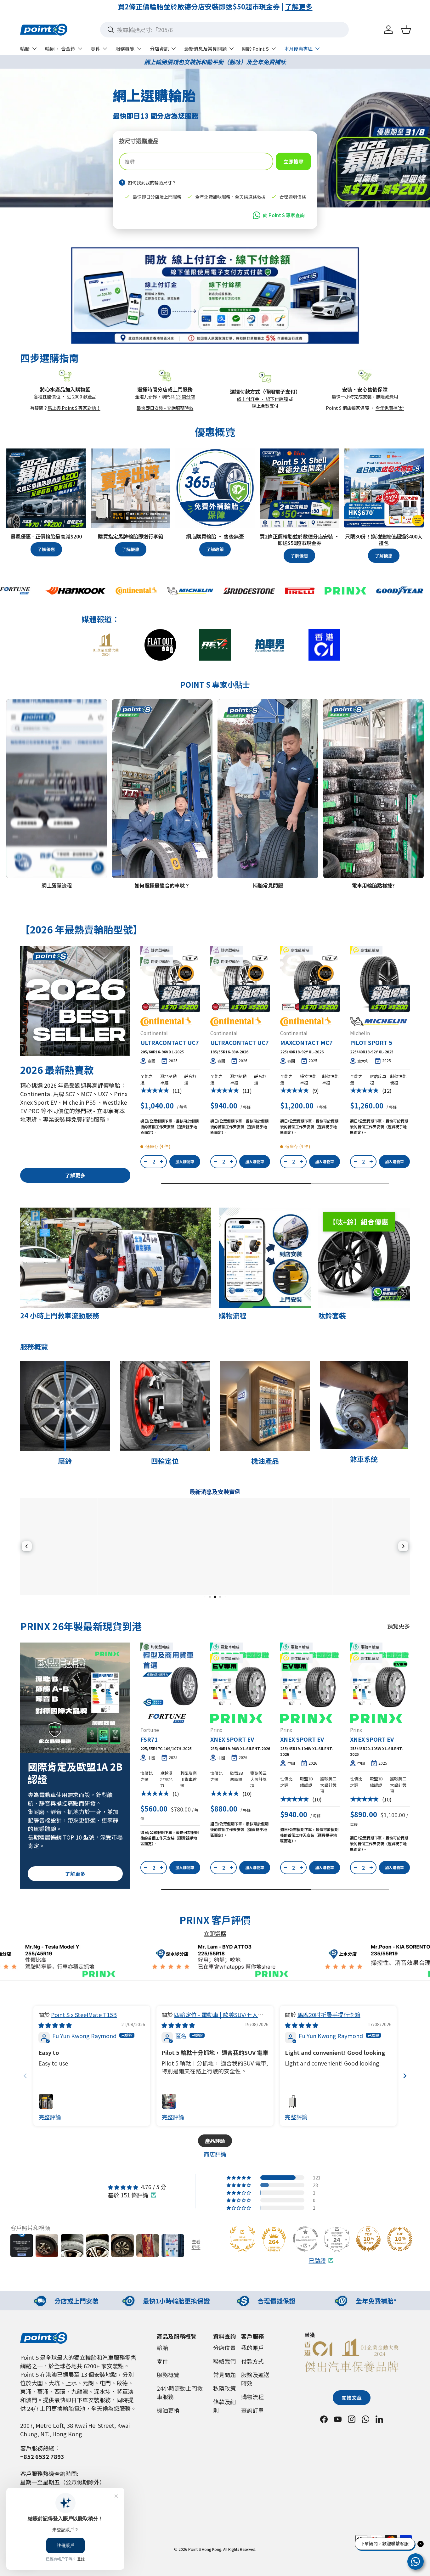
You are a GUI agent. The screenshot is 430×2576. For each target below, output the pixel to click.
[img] (55, 2025)
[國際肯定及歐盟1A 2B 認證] (75, 1698)
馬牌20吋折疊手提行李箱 (329, 2015)
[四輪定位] (165, 1406)
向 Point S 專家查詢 (284, 215)
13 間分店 (185, 396)
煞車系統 (364, 1459)
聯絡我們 (224, 2361)
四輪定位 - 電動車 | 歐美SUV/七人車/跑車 (214, 2018)
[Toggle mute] (27, 869)
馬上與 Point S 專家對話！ (74, 408)
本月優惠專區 (298, 49)
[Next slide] (405, 2076)
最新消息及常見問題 (205, 49)
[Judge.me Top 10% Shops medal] (368, 2239)
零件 (95, 49)
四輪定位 (165, 1461)
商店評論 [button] (215, 2154)
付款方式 (252, 2361)
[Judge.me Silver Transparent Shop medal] (305, 2239)
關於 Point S (255, 49)
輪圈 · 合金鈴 (60, 49)
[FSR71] (170, 1679)
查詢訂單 (252, 2410)
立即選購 (215, 1933)
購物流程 (252, 2397)
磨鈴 (65, 1461)
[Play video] (15, 869)
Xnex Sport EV (232, 1739)
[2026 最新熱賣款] (75, 1001)
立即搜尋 (293, 161)
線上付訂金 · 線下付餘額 (262, 399)
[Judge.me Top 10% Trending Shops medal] (400, 2239)
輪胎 (25, 49)
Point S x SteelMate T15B (84, 2015)
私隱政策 (224, 2388)
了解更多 (286, 6)
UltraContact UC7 (170, 1042)
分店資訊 (159, 49)
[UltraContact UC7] (170, 982)
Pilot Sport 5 (371, 1042)
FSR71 (149, 1739)
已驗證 (317, 2260)
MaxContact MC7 (306, 1042)
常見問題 (224, 2375)
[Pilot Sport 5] (380, 982)
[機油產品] (265, 1406)
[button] (406, 30)
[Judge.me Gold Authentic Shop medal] (242, 2239)
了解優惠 (46, 549)
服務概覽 (125, 49)
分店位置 (224, 2348)
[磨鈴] (65, 1406)
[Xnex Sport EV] (240, 1679)
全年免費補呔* (390, 408)
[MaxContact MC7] (310, 982)
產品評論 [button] (215, 2141)
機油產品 (265, 1461)
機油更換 (168, 2410)
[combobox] (224, 30)
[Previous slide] (25, 2076)
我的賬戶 (252, 2348)
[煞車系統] (364, 1405)
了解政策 (215, 549)
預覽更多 (399, 1626)
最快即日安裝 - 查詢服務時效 (165, 408)
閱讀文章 (352, 2398)
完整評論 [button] (50, 2117)
